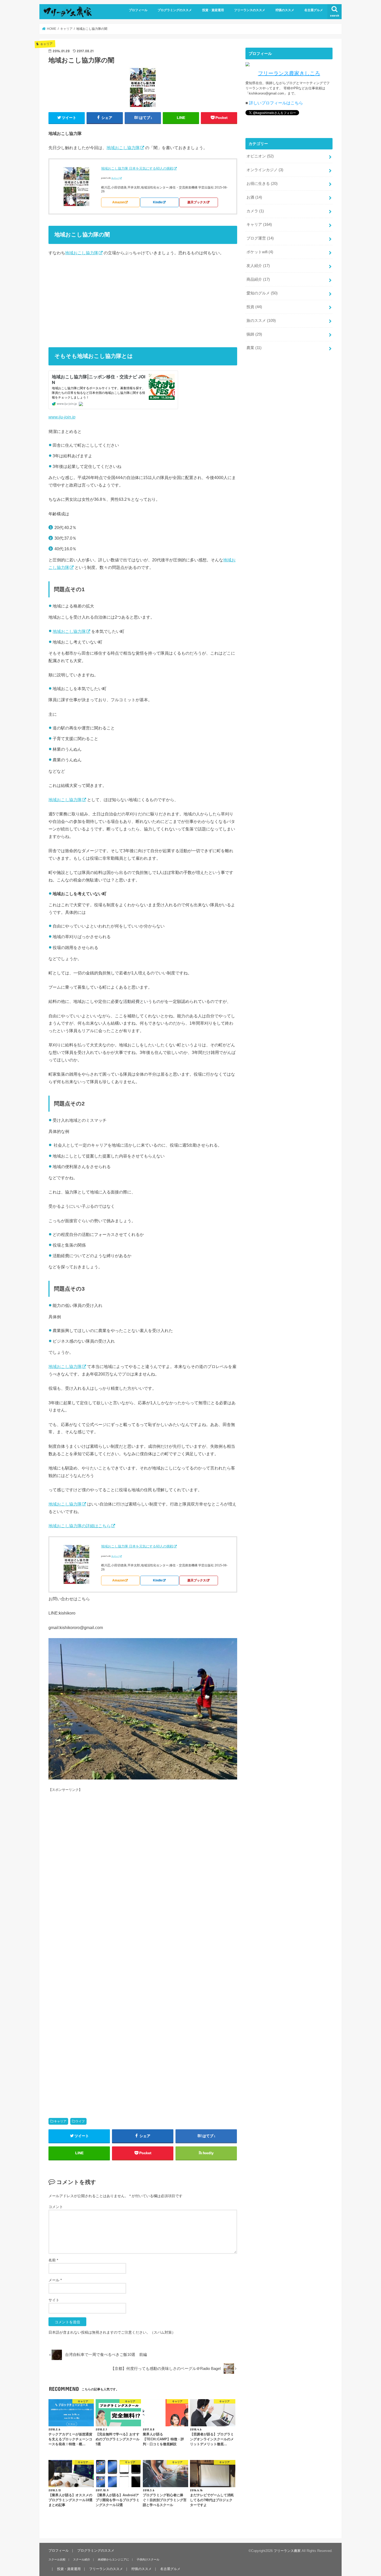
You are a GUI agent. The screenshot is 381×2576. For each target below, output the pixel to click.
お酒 (254, 197)
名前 (53, 2260)
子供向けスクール (148, 2559)
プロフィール (138, 10)
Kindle (158, 202)
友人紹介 (258, 266)
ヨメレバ (115, 178)
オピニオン (260, 156)
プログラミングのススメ (175, 10)
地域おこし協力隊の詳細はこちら (80, 1526)
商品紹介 (258, 279)
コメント (56, 2207)
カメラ (255, 211)
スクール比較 (57, 2559)
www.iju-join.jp (62, 417)
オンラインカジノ (265, 170)
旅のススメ (261, 321)
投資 (254, 307)
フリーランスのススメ (250, 10)
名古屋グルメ (314, 10)
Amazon (118, 202)
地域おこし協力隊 (123, 148)
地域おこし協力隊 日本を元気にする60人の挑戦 (137, 168)
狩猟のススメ (285, 10)
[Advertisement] (143, 300)
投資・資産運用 (213, 10)
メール (55, 2280)
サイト (54, 2300)
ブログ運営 (260, 238)
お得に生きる (262, 184)
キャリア (60, 2121)
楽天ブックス (197, 202)
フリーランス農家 (287, 2551)
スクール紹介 (82, 2559)
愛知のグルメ (262, 293)
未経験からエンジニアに (113, 2559)
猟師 (254, 334)
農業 (254, 348)
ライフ (80, 2121)
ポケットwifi (260, 252)
